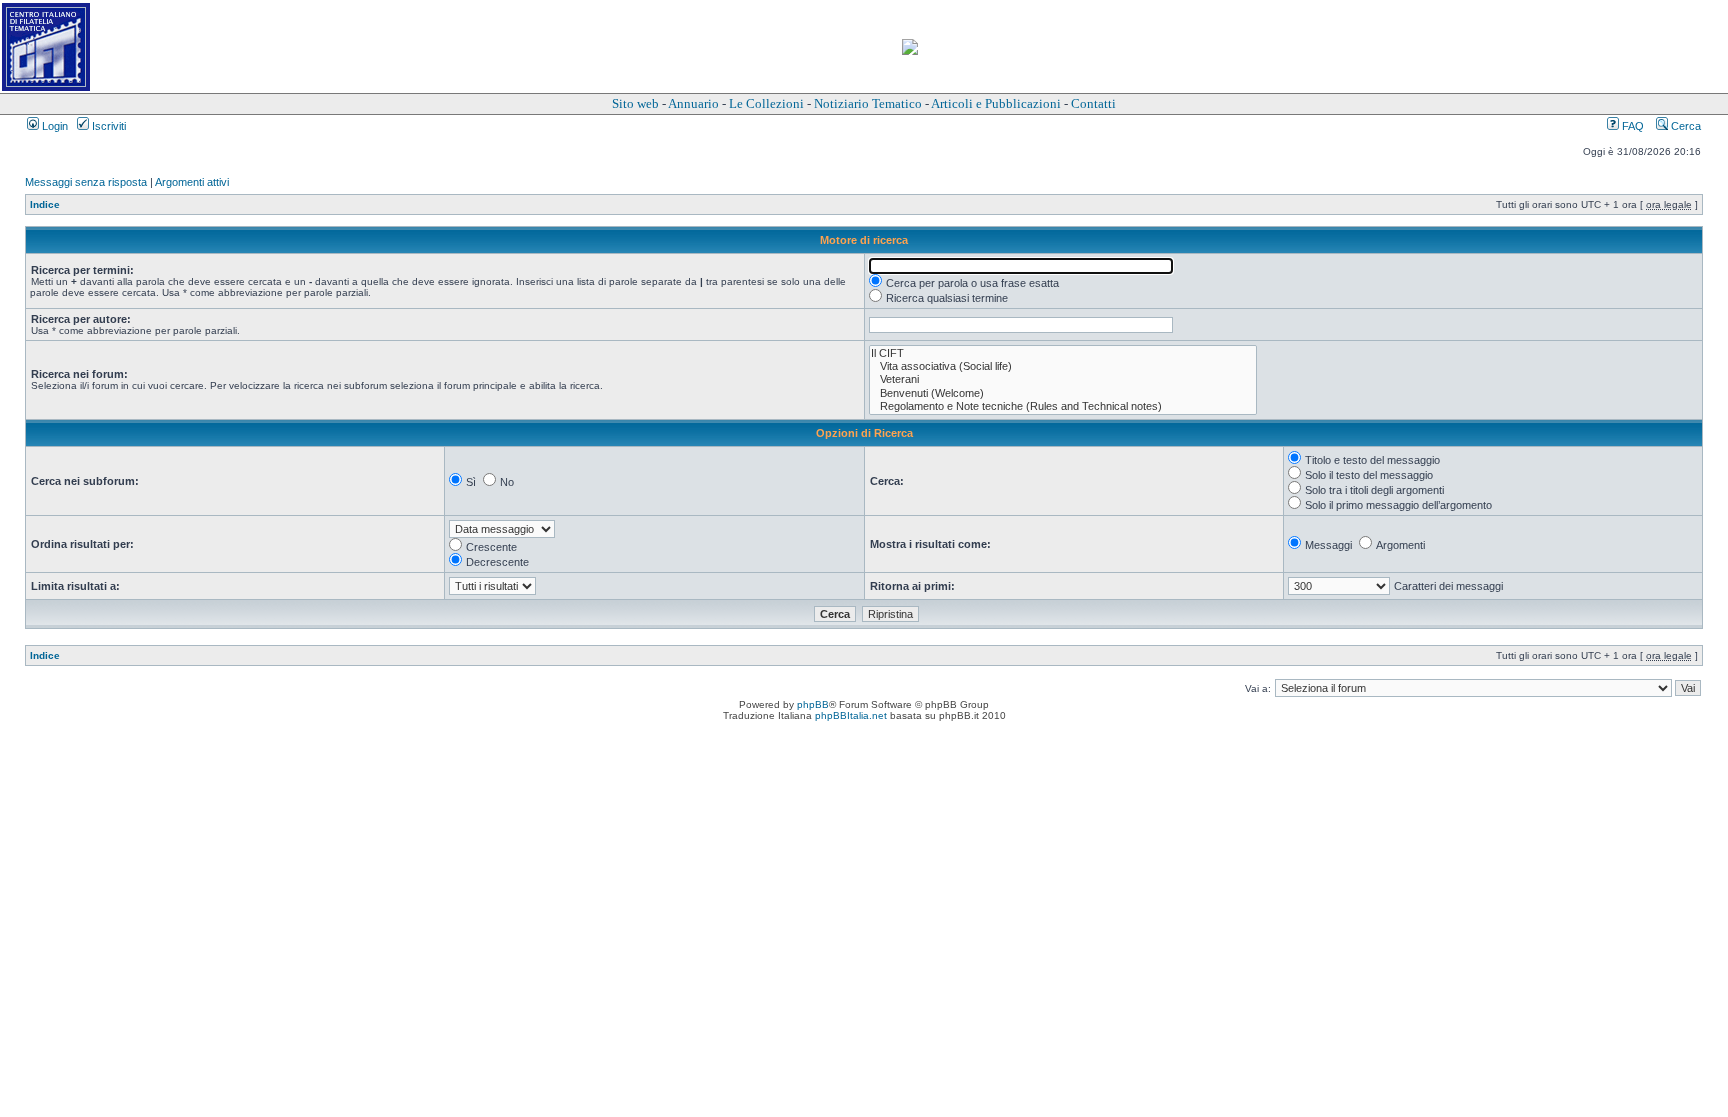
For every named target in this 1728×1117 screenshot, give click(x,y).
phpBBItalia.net (851, 715)
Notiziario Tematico (868, 103)
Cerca (1684, 126)
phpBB (813, 704)
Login (53, 126)
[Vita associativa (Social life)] (1063, 366)
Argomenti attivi (192, 182)
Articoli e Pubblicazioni (996, 103)
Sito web (635, 103)
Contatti (1093, 103)
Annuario (693, 103)
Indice (45, 204)
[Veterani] (1063, 379)
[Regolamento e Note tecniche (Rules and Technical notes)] (1063, 406)
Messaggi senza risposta (86, 182)
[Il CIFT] (1063, 353)
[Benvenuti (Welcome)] (1063, 393)
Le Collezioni (766, 103)
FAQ (1631, 126)
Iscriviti (107, 126)
